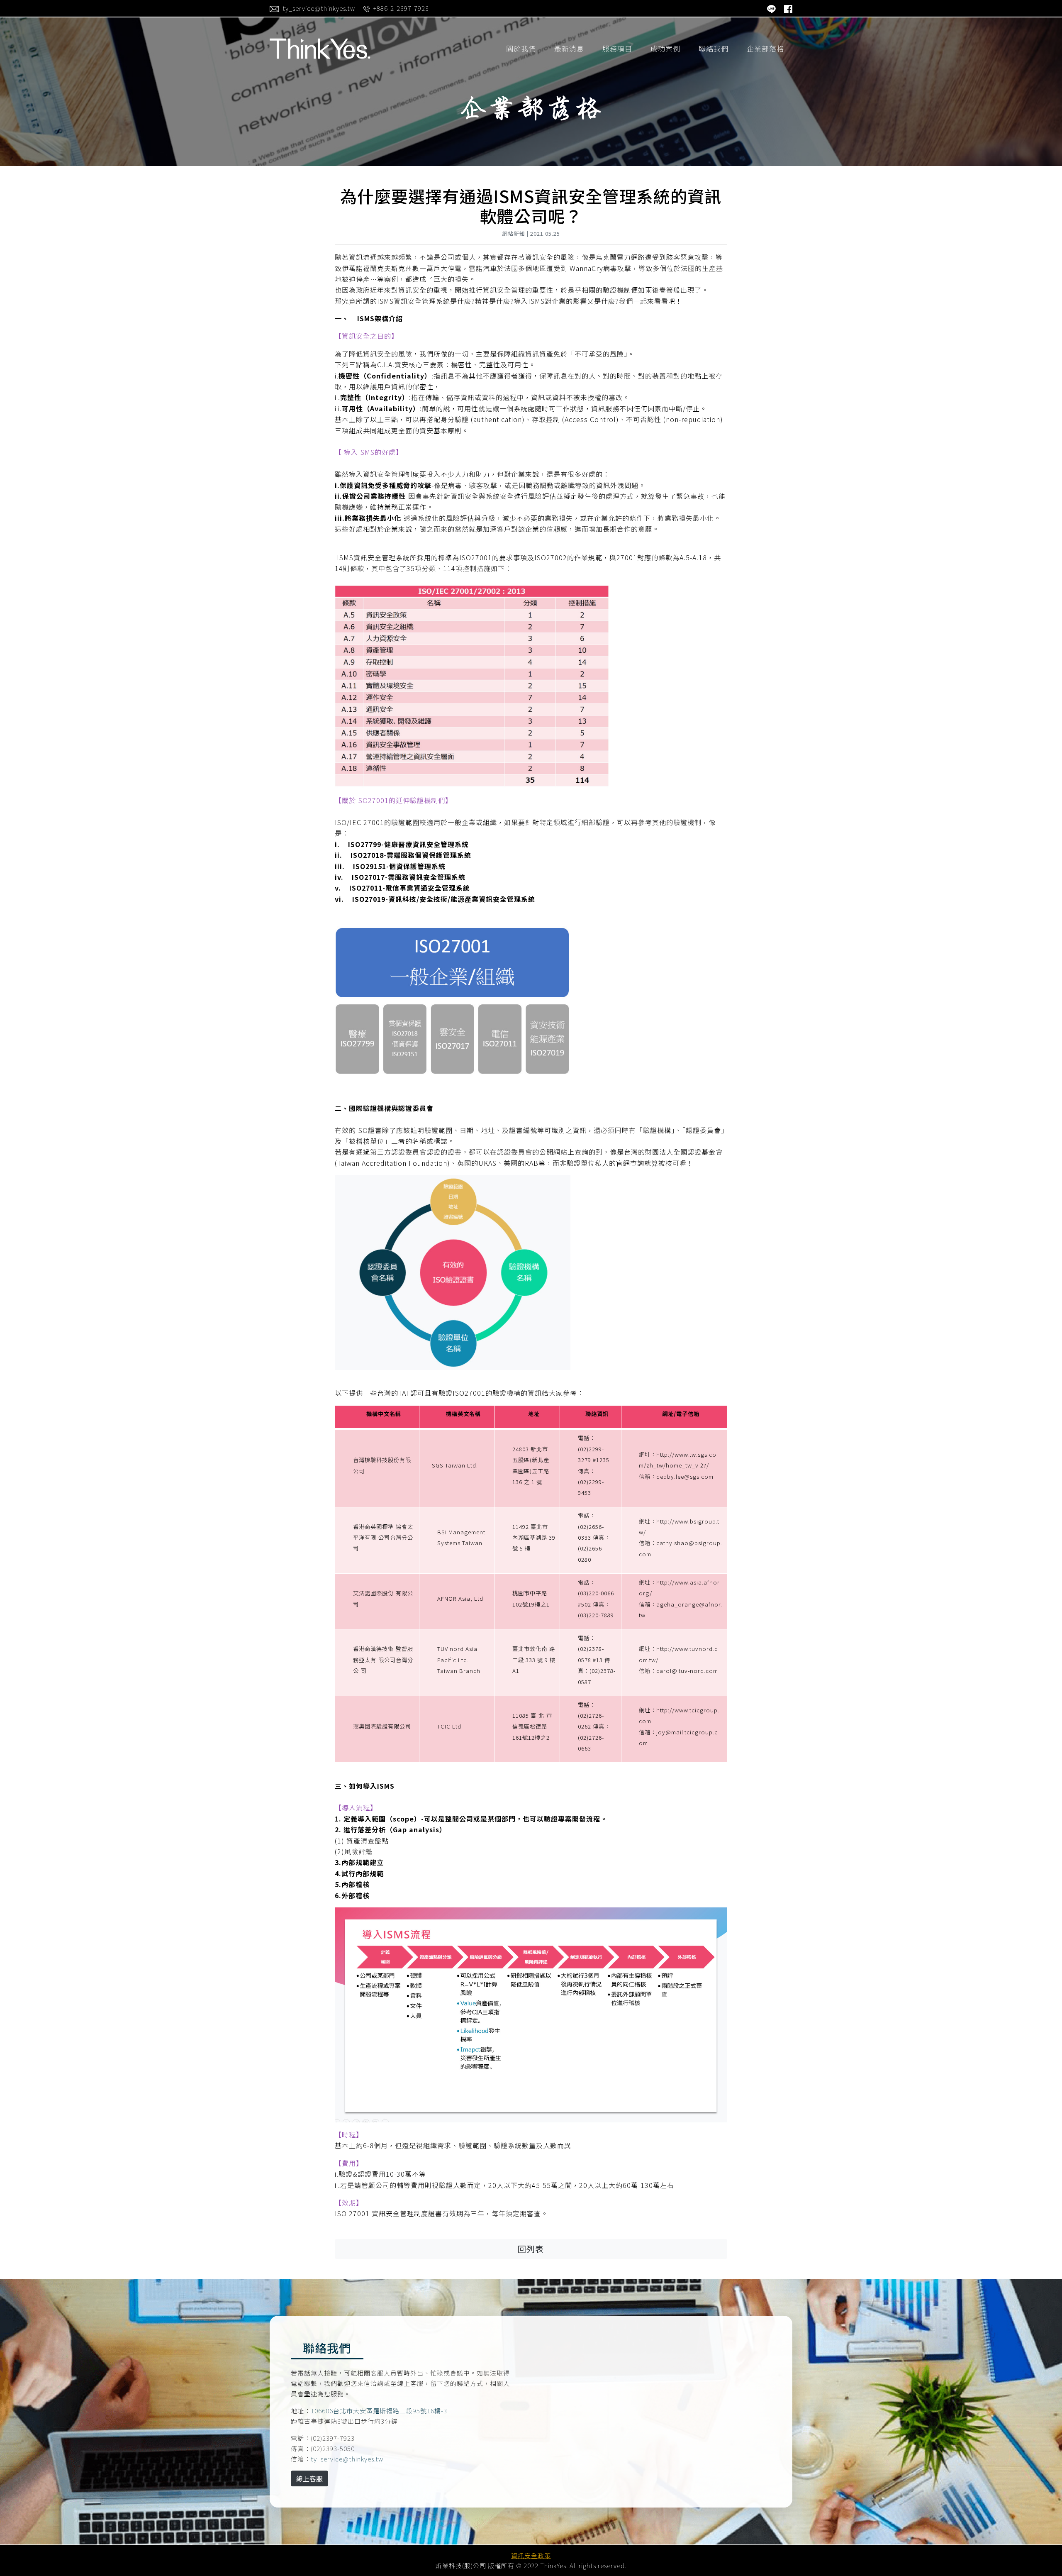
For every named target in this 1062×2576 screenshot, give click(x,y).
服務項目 (617, 48)
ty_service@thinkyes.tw (347, 2459)
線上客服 (309, 2478)
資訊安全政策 (531, 2555)
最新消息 (569, 48)
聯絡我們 (714, 48)
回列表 (531, 2249)
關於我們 (521, 48)
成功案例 (665, 48)
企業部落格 (765, 48)
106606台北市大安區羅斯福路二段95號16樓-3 (379, 2411)
